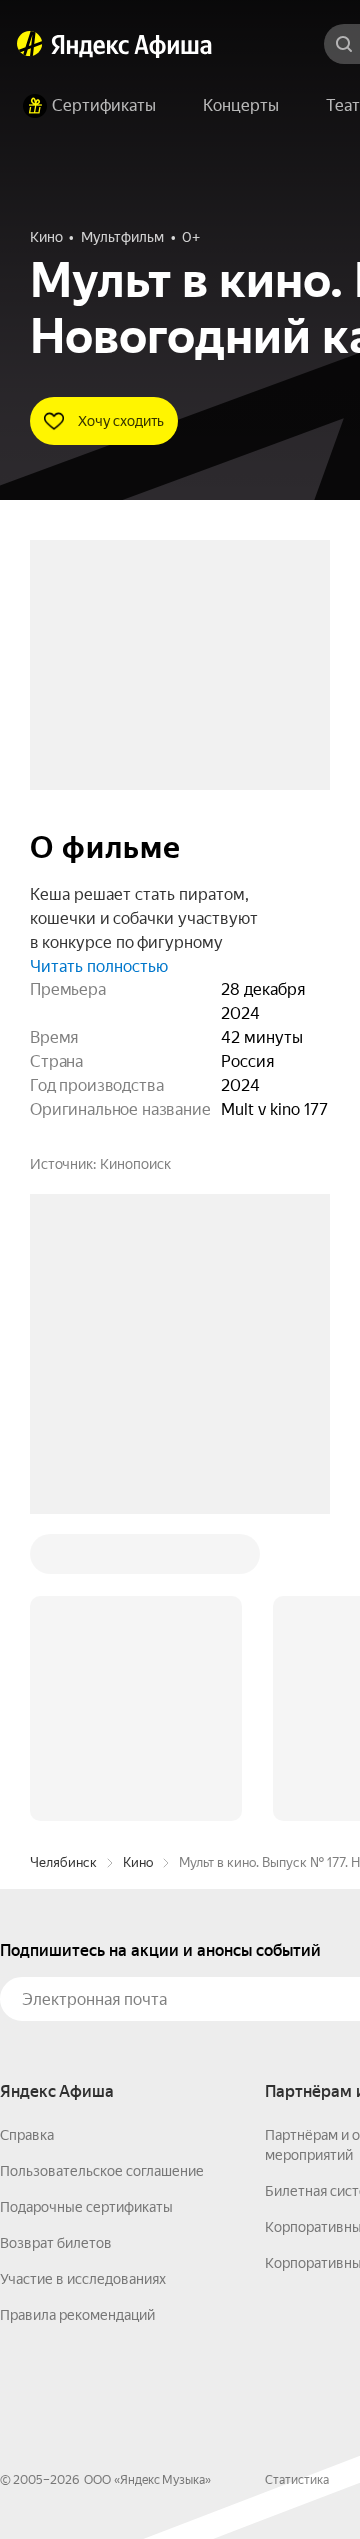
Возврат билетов (56, 1940)
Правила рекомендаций (77, 2012)
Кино (138, 1559)
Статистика (297, 2177)
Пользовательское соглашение (102, 1868)
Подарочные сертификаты (86, 1904)
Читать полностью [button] (99, 966)
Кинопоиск (135, 1164)
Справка (27, 1832)
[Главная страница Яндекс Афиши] (30, 44)
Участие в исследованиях (83, 1976)
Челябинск (63, 1559)
